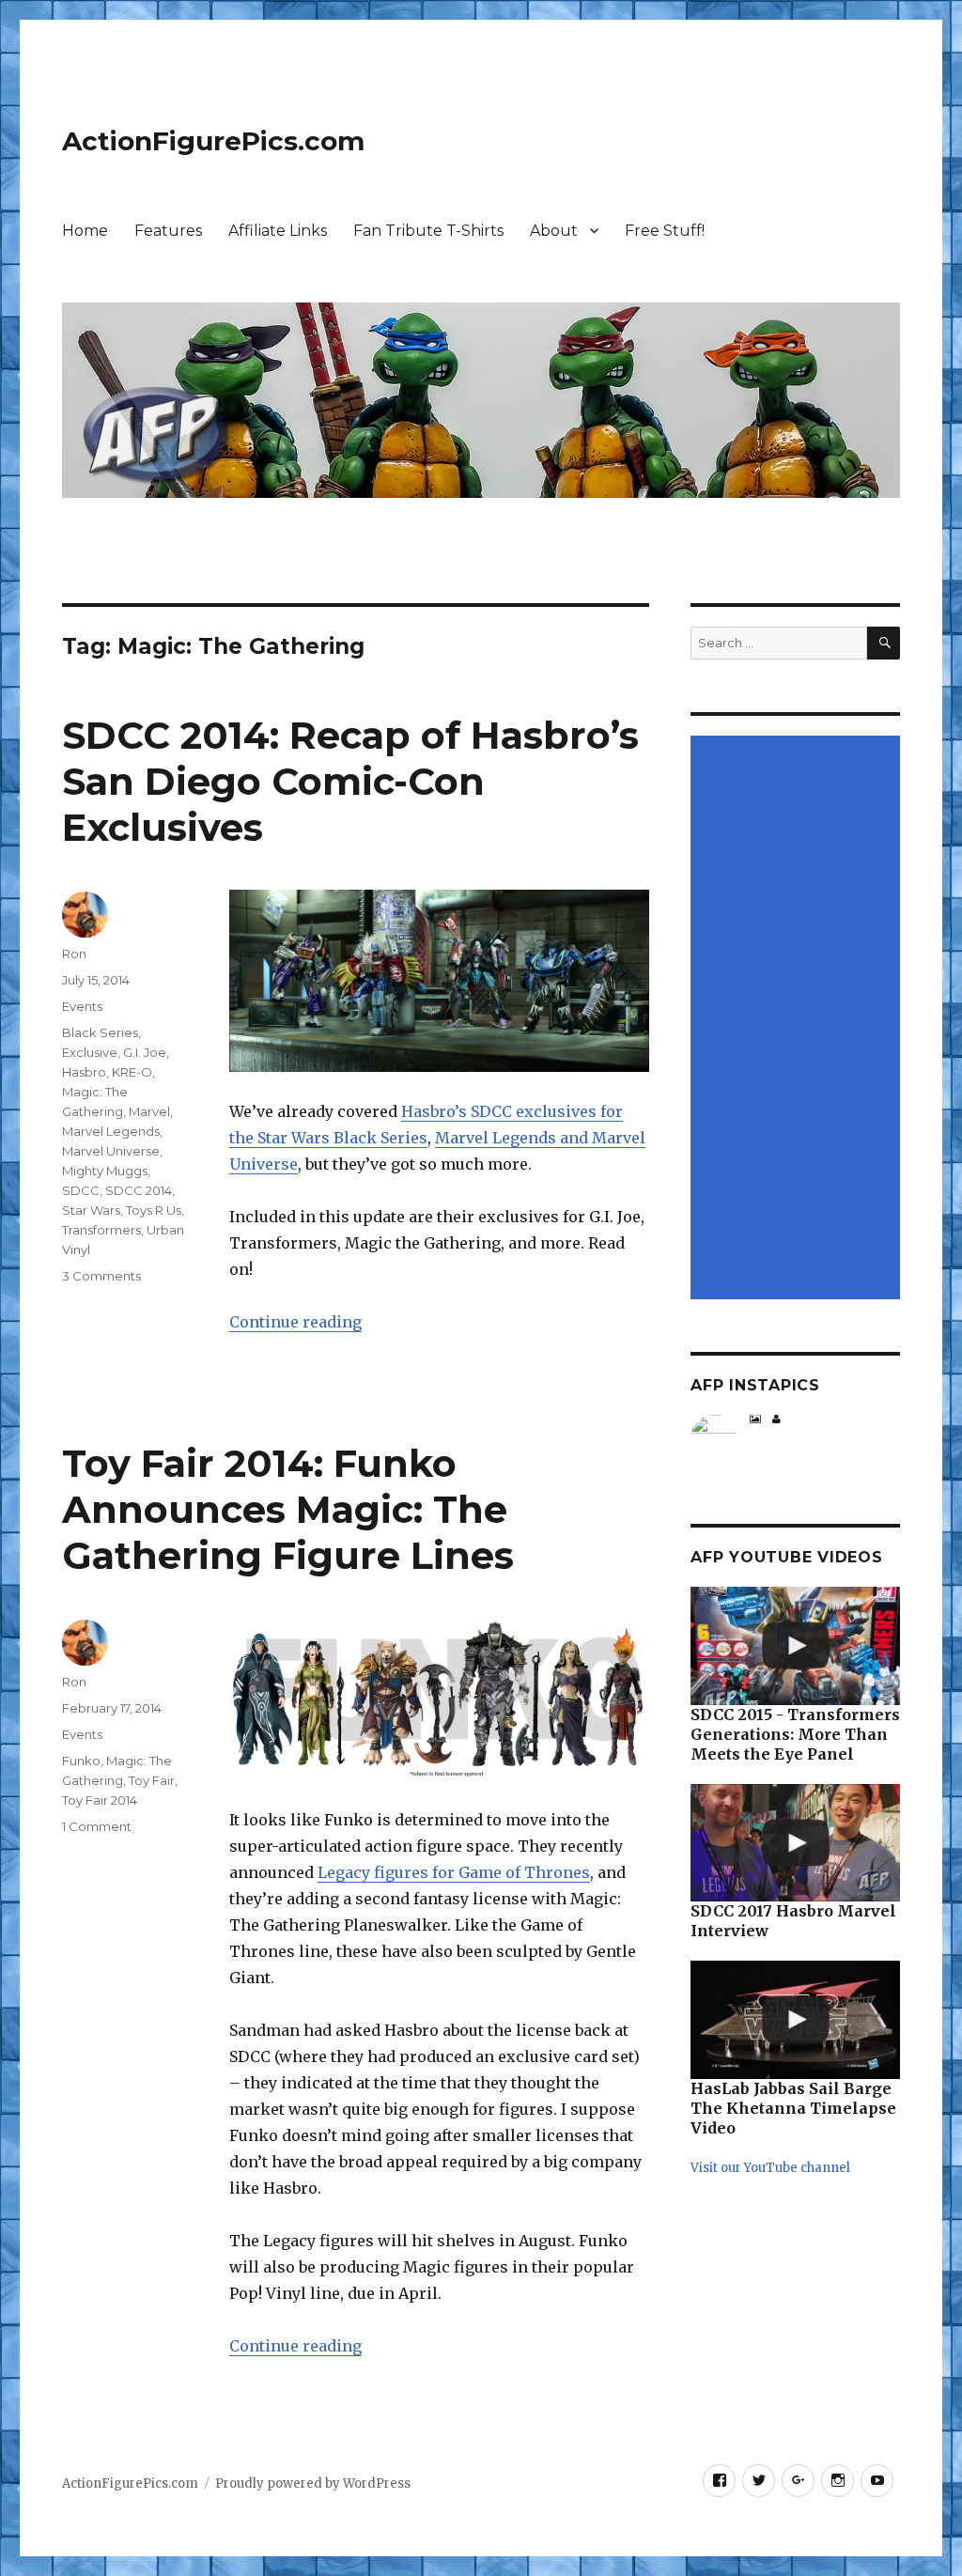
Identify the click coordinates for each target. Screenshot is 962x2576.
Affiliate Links (278, 231)
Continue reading (295, 1322)
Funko (81, 1761)
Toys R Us (154, 1210)
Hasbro (84, 1072)
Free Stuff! (665, 231)
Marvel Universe (111, 1151)
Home (85, 231)
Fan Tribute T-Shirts (428, 231)
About (554, 231)
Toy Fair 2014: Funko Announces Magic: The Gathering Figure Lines (288, 1509)
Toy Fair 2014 (100, 1800)
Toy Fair (152, 1780)
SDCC (81, 1190)
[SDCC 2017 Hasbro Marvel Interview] (795, 1843)
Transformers (101, 1230)
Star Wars (91, 1210)
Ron (74, 954)
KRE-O (132, 1072)
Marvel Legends (111, 1131)
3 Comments (101, 1276)
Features (168, 231)
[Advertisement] (798, 1019)
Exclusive (90, 1052)
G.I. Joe (145, 1052)
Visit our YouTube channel (770, 2168)
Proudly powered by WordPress (313, 2483)
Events (82, 1006)
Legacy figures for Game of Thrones (454, 1872)
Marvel (149, 1111)
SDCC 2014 (139, 1190)
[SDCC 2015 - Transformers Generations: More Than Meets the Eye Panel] (795, 1646)
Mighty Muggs (105, 1171)
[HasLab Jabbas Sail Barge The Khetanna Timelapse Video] (795, 2020)
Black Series (100, 1032)
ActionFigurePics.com (213, 141)
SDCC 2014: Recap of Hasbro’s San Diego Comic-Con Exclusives (350, 781)
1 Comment (97, 1826)
